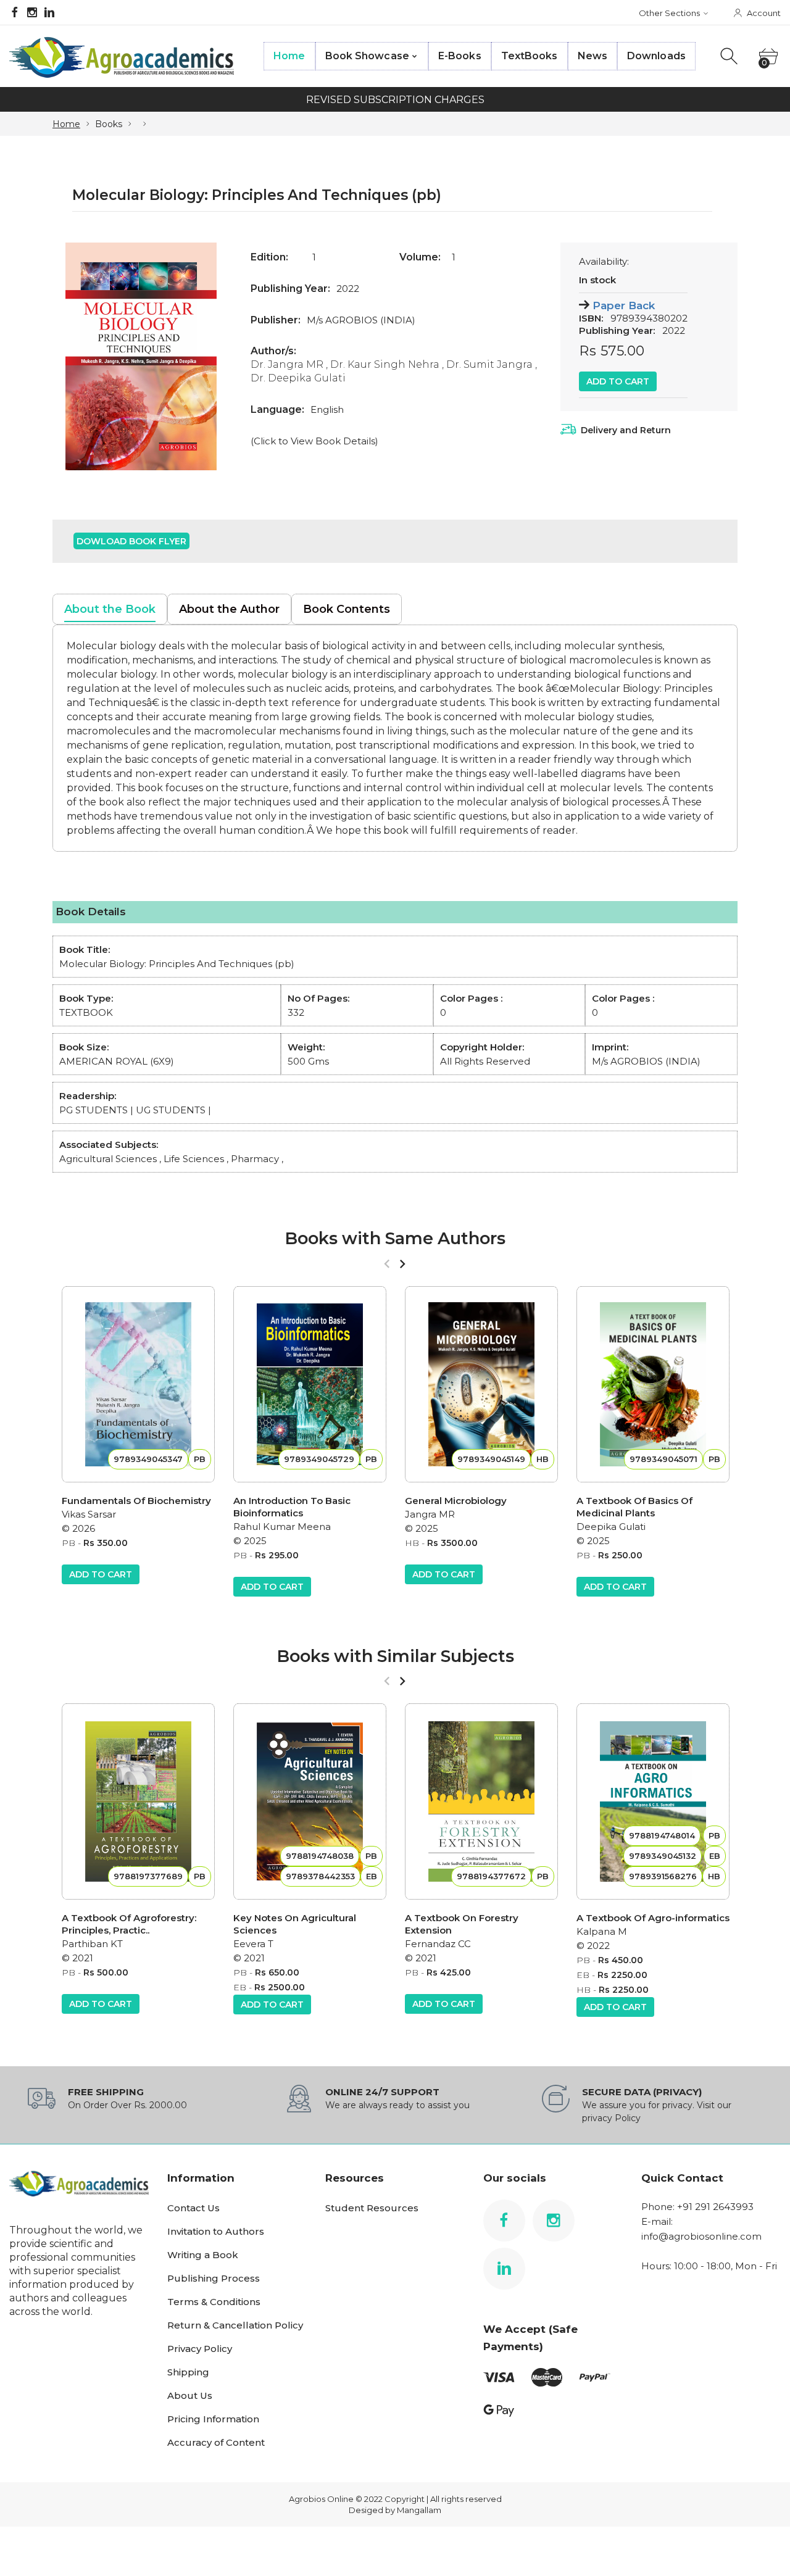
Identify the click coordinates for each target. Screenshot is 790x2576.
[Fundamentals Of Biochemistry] (138, 1384)
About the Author (229, 609)
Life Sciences (194, 1159)
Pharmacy (255, 1159)
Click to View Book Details (314, 441)
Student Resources (372, 2208)
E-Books (460, 56)
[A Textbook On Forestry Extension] (481, 1801)
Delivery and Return (626, 430)
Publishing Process (214, 2278)
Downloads (656, 56)
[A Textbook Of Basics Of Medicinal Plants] (653, 1384)
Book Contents (347, 609)
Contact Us (193, 2208)
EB (240, 1987)
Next (208, 356)
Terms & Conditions (214, 2302)
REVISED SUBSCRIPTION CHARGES (395, 100)
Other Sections (669, 13)
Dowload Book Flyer (131, 541)
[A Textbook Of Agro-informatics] (653, 1801)
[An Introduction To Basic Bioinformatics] (310, 1384)
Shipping (188, 2372)
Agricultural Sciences (108, 1159)
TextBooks (530, 56)
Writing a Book (203, 2255)
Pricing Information (213, 2419)
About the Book (110, 609)
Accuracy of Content (216, 2442)
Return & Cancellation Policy (235, 2325)
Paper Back (624, 305)
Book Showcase (367, 56)
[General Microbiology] (481, 1384)
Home (289, 56)
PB (69, 1543)
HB (412, 1543)
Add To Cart (618, 381)
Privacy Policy (200, 2349)
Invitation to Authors (216, 2231)
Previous (74, 356)
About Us (190, 2395)
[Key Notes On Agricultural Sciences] (310, 1801)
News (592, 56)
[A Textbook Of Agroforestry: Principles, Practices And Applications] (138, 1801)
